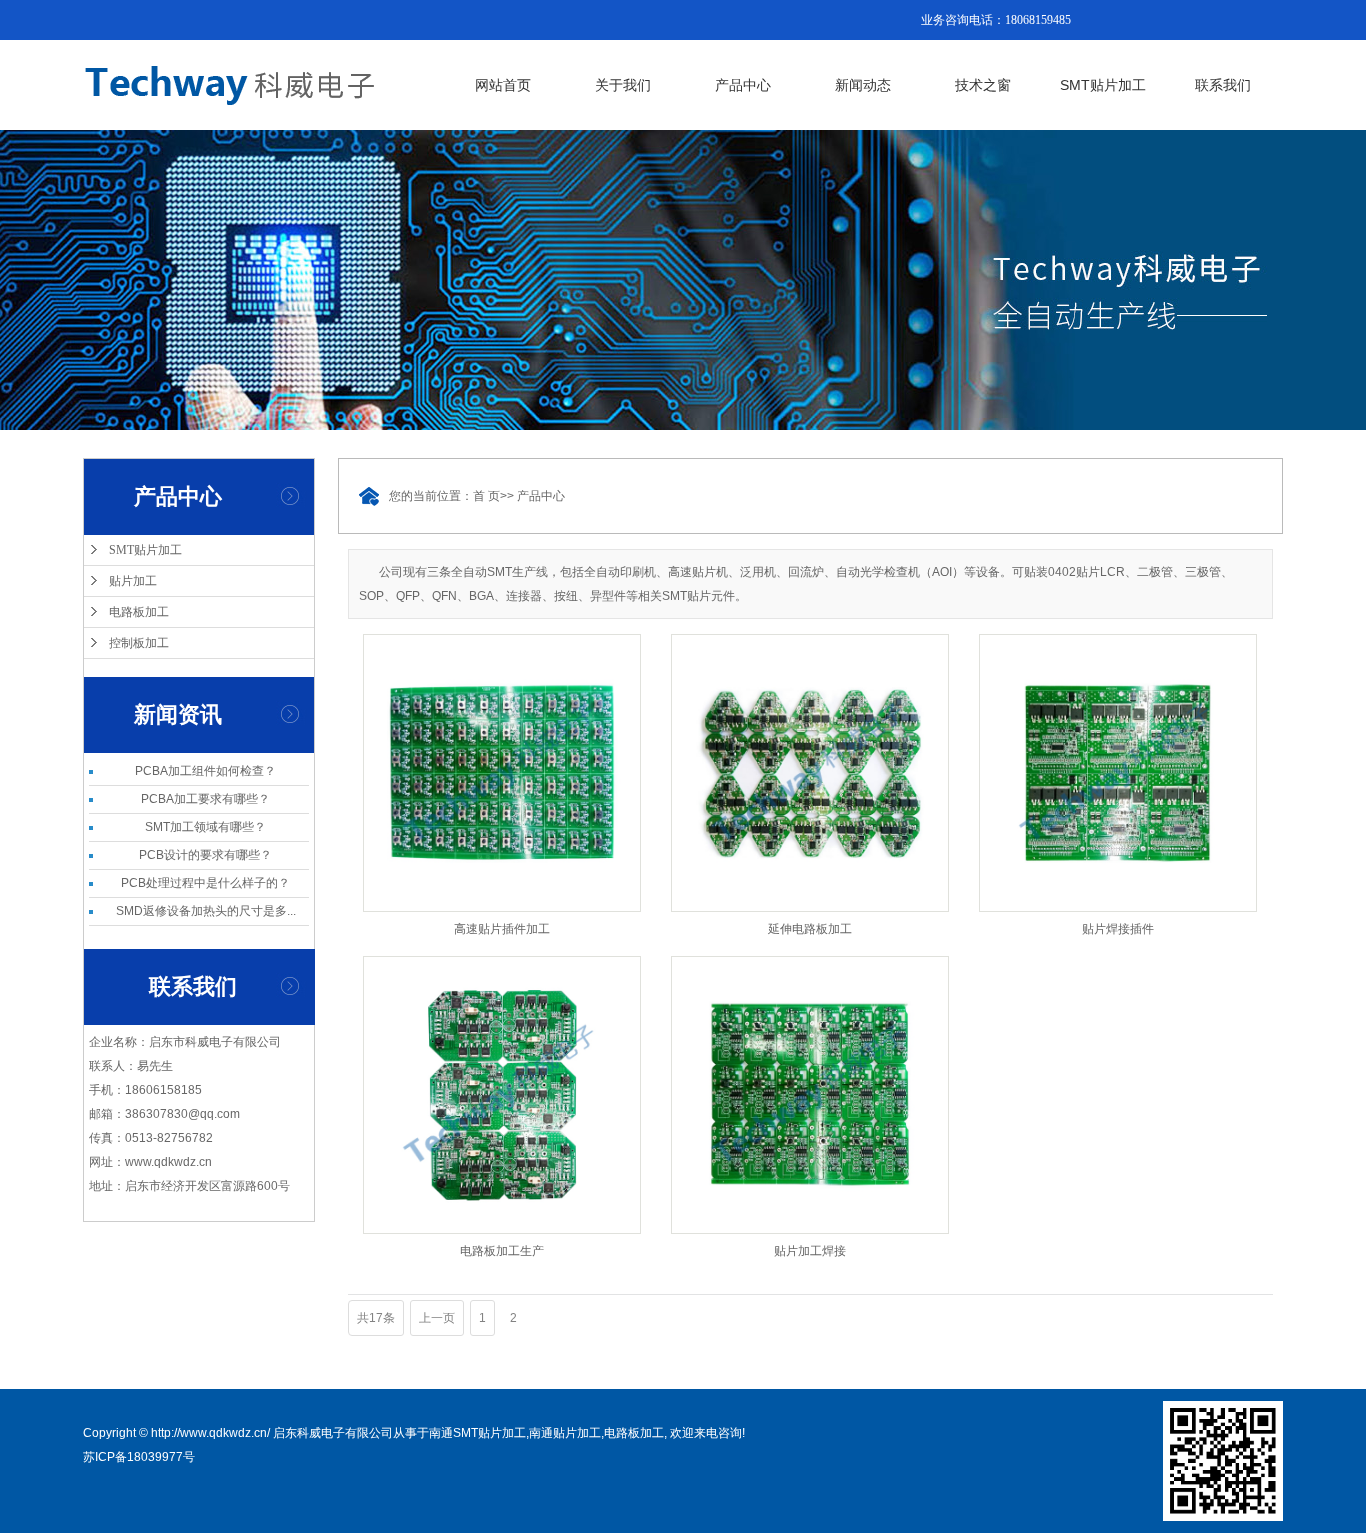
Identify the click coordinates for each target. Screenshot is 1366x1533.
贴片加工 (133, 581)
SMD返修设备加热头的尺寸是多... (206, 911)
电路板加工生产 (502, 1251)
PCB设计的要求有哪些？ (205, 855)
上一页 (437, 1318)
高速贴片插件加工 (502, 929)
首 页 (486, 496)
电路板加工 (139, 612)
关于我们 (623, 85)
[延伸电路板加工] (810, 773)
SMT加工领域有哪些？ (205, 827)
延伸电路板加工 (810, 929)
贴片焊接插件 (1118, 929)
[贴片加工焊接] (810, 1095)
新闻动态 (863, 85)
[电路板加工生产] (502, 1095)
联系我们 (1223, 85)
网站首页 (503, 85)
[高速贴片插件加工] (502, 773)
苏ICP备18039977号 (139, 1457)
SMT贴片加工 (1103, 85)
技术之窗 (983, 85)
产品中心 (743, 85)
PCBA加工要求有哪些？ (205, 799)
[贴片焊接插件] (1118, 773)
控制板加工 (139, 643)
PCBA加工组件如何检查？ (205, 771)
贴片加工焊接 (810, 1251)
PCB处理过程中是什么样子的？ (205, 883)
